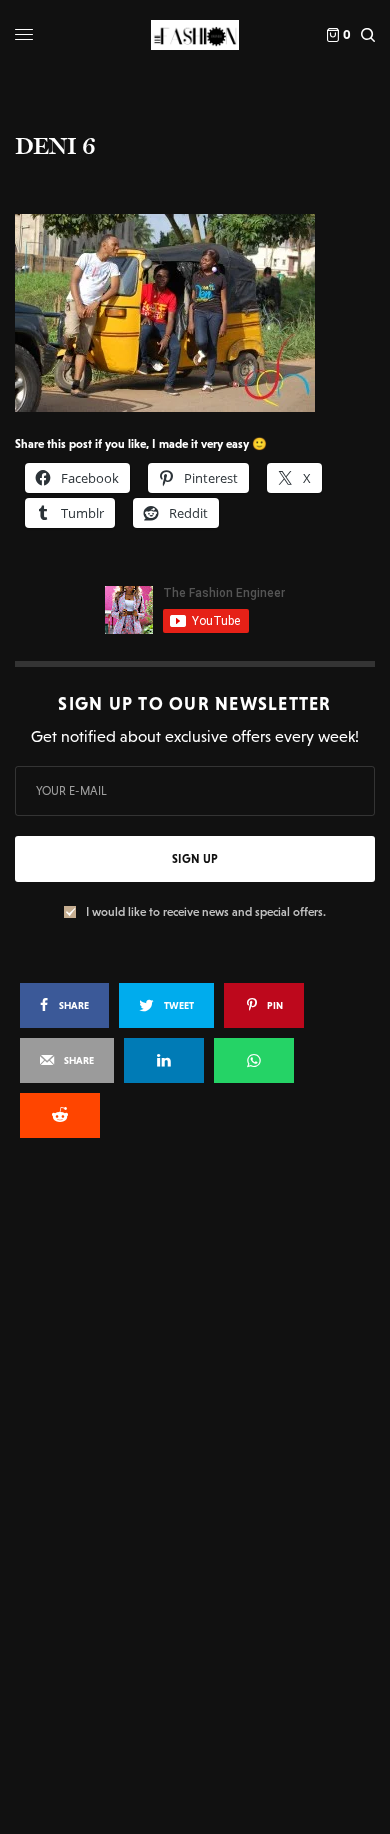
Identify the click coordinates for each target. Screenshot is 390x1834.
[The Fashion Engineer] (194, 35)
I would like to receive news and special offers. (206, 912)
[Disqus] (195, 1423)
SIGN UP (195, 859)
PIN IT (205, 312)
